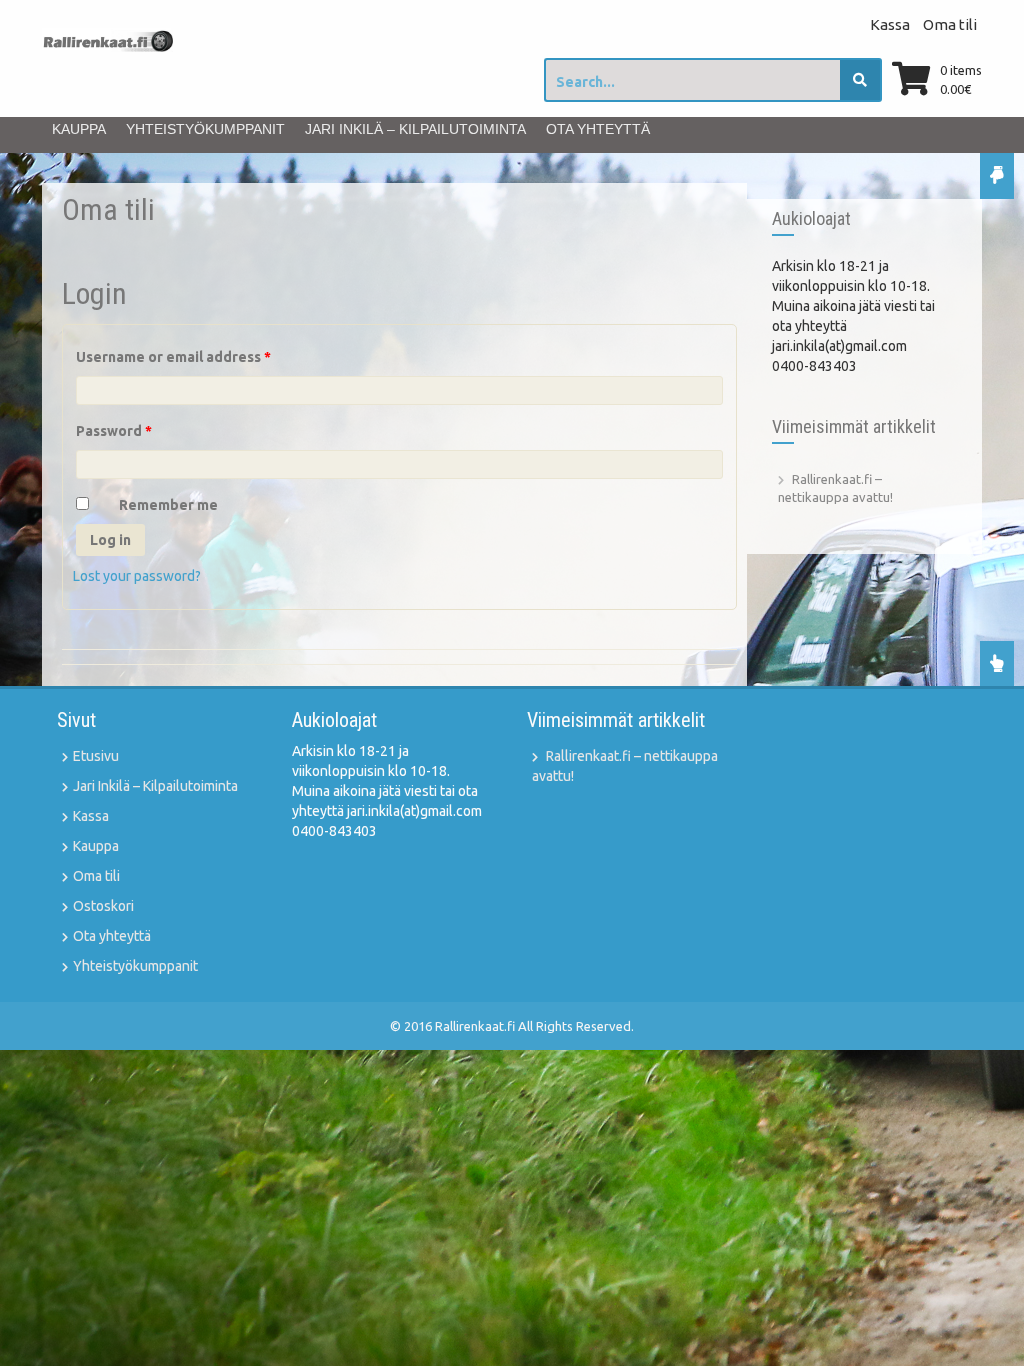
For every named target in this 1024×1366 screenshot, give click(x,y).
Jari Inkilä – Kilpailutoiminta (415, 129)
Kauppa (79, 129)
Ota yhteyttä (598, 129)
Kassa (890, 24)
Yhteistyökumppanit (205, 129)
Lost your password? (137, 576)
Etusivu (96, 756)
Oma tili (950, 24)
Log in (110, 540)
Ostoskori (103, 906)
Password (114, 431)
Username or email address (173, 357)
